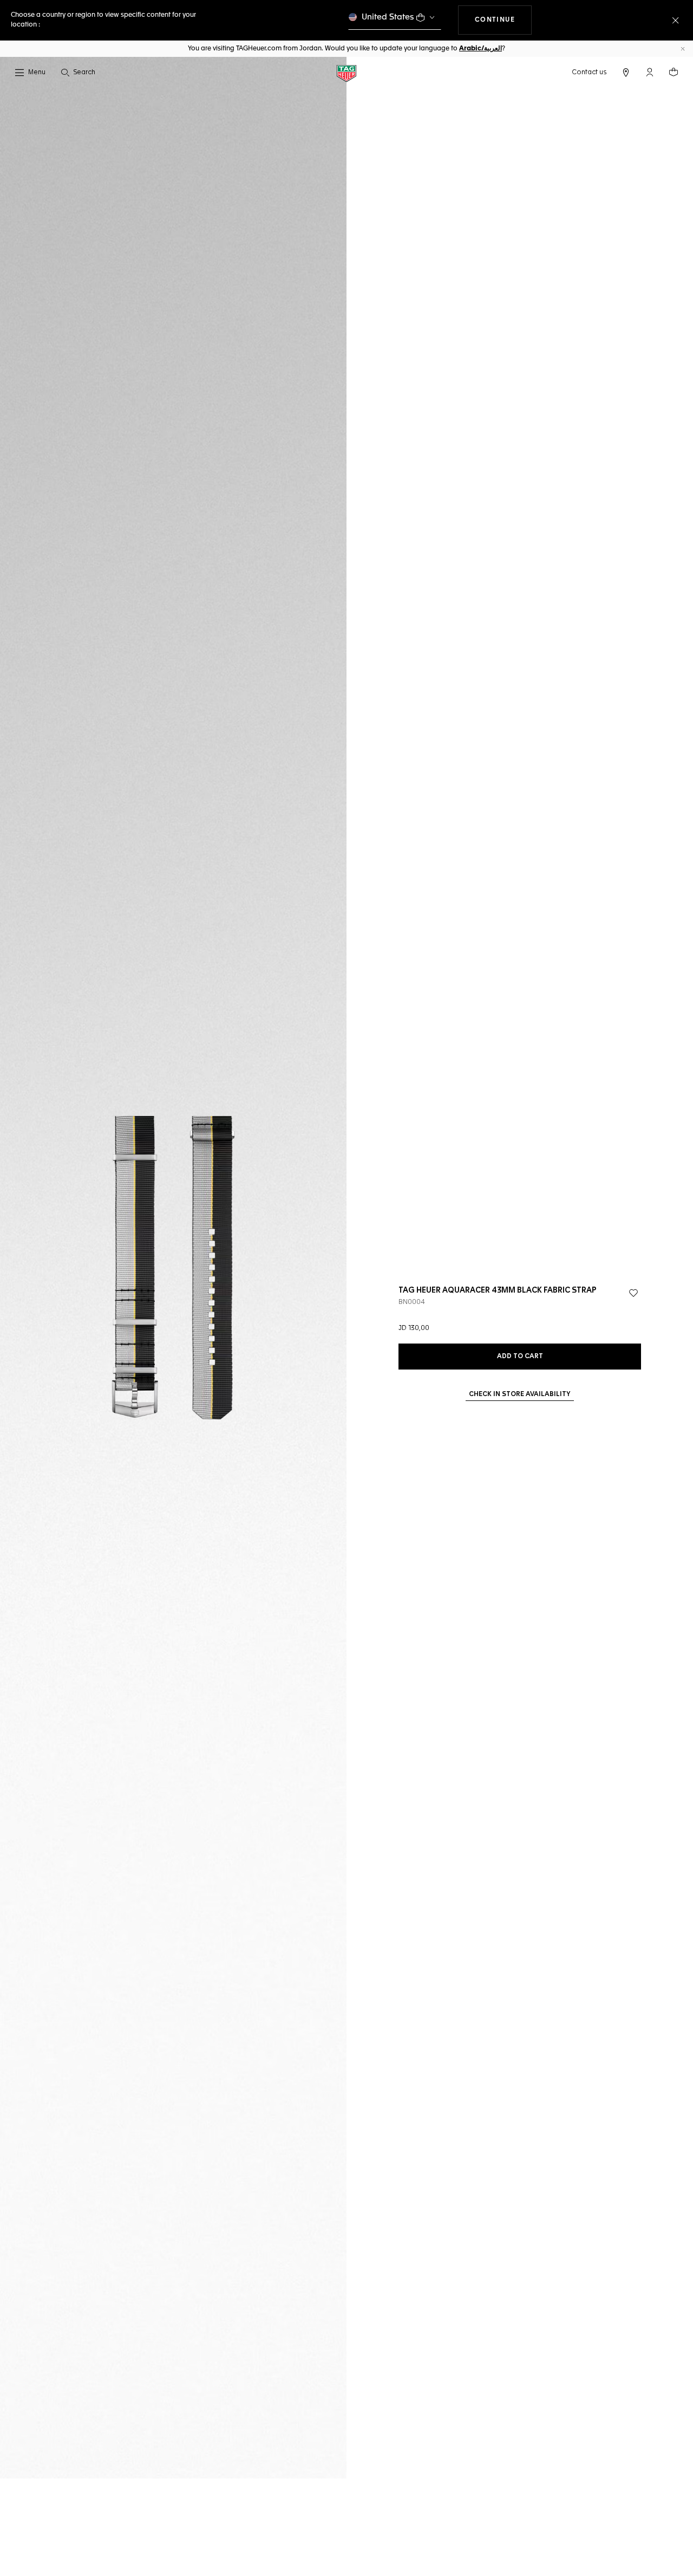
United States (388, 17)
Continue (504, 20)
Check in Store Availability (520, 1394)
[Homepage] (346, 73)
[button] (650, 72)
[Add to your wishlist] (633, 1293)
